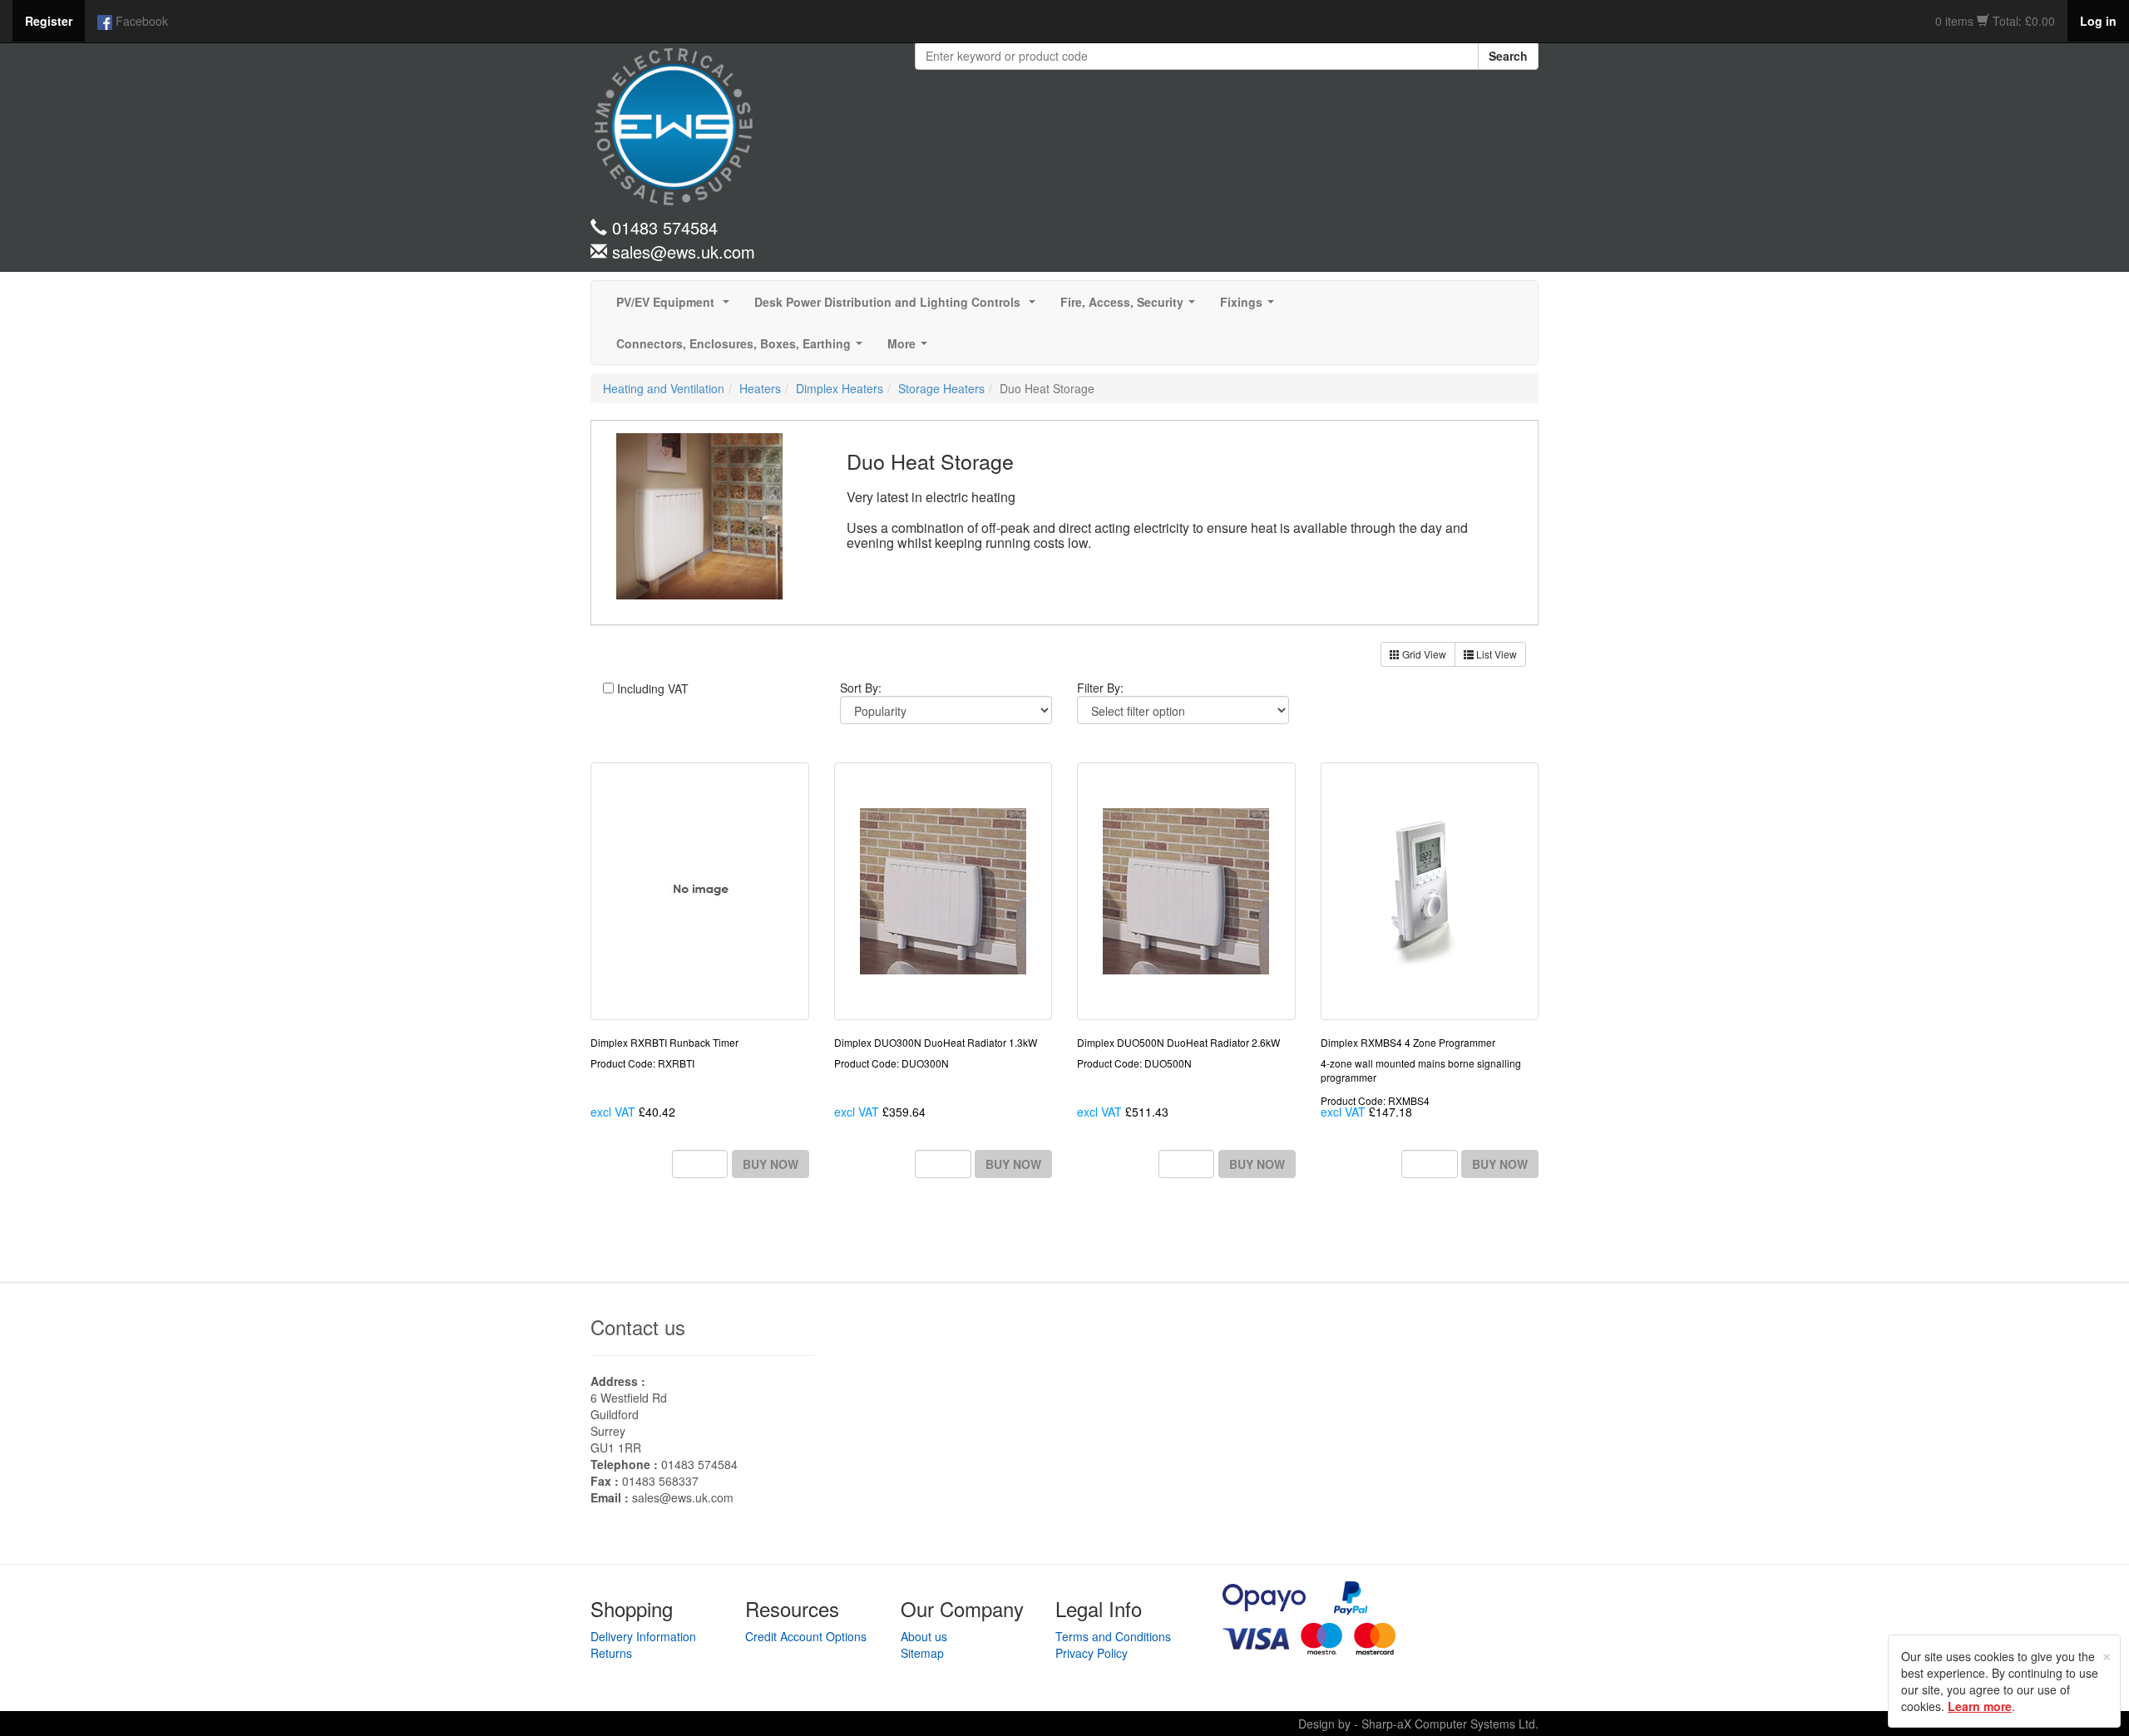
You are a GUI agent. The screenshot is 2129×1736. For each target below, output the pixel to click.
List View (1495, 654)
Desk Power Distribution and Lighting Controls (898, 307)
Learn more (1980, 1706)
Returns (611, 1653)
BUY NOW (771, 1164)
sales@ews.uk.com (683, 1497)
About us (924, 1636)
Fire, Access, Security (1131, 307)
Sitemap (922, 1653)
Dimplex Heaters (840, 388)
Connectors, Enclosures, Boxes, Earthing (743, 348)
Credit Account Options (806, 1636)
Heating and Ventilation (664, 388)
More (911, 348)
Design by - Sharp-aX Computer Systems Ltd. (1418, 1724)
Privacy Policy (1092, 1653)
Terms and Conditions (1113, 1636)
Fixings (1250, 307)
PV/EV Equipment (676, 307)
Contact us (638, 1327)
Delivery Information (643, 1636)
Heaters (760, 388)
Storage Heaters (941, 388)
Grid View (1423, 654)
